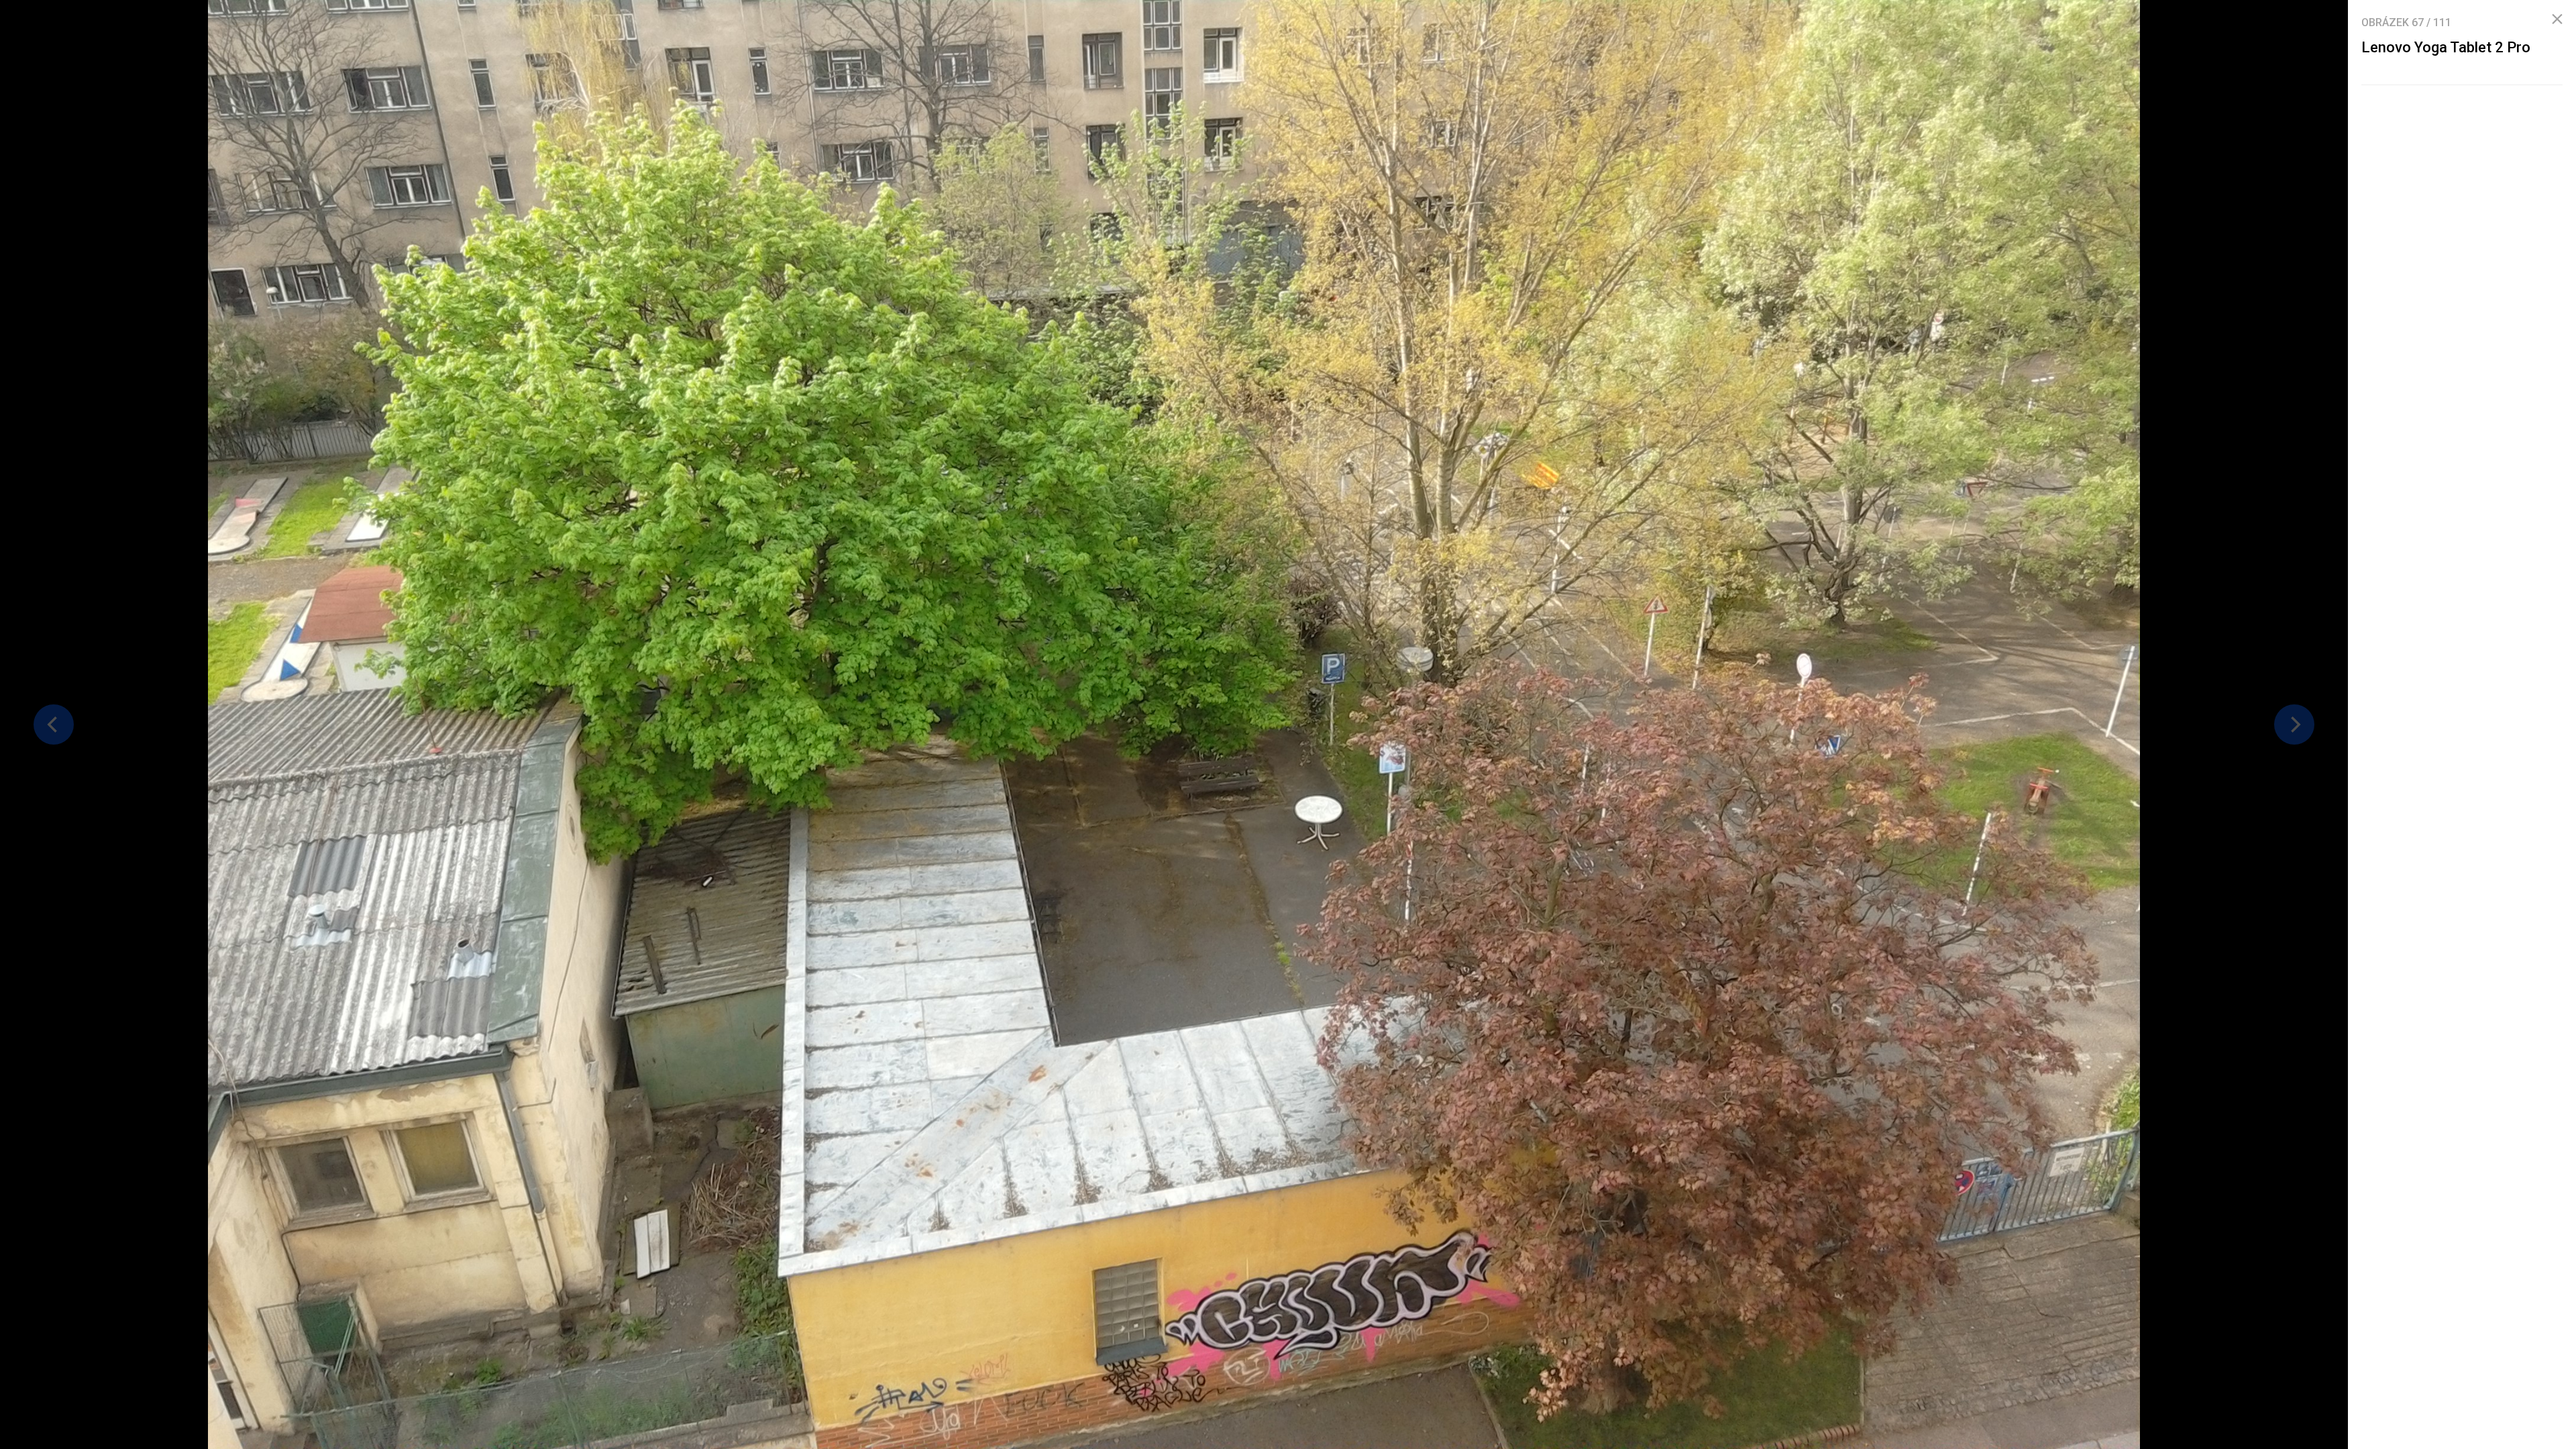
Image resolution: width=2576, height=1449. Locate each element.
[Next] (2294, 724)
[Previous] (54, 724)
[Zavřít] (2557, 19)
